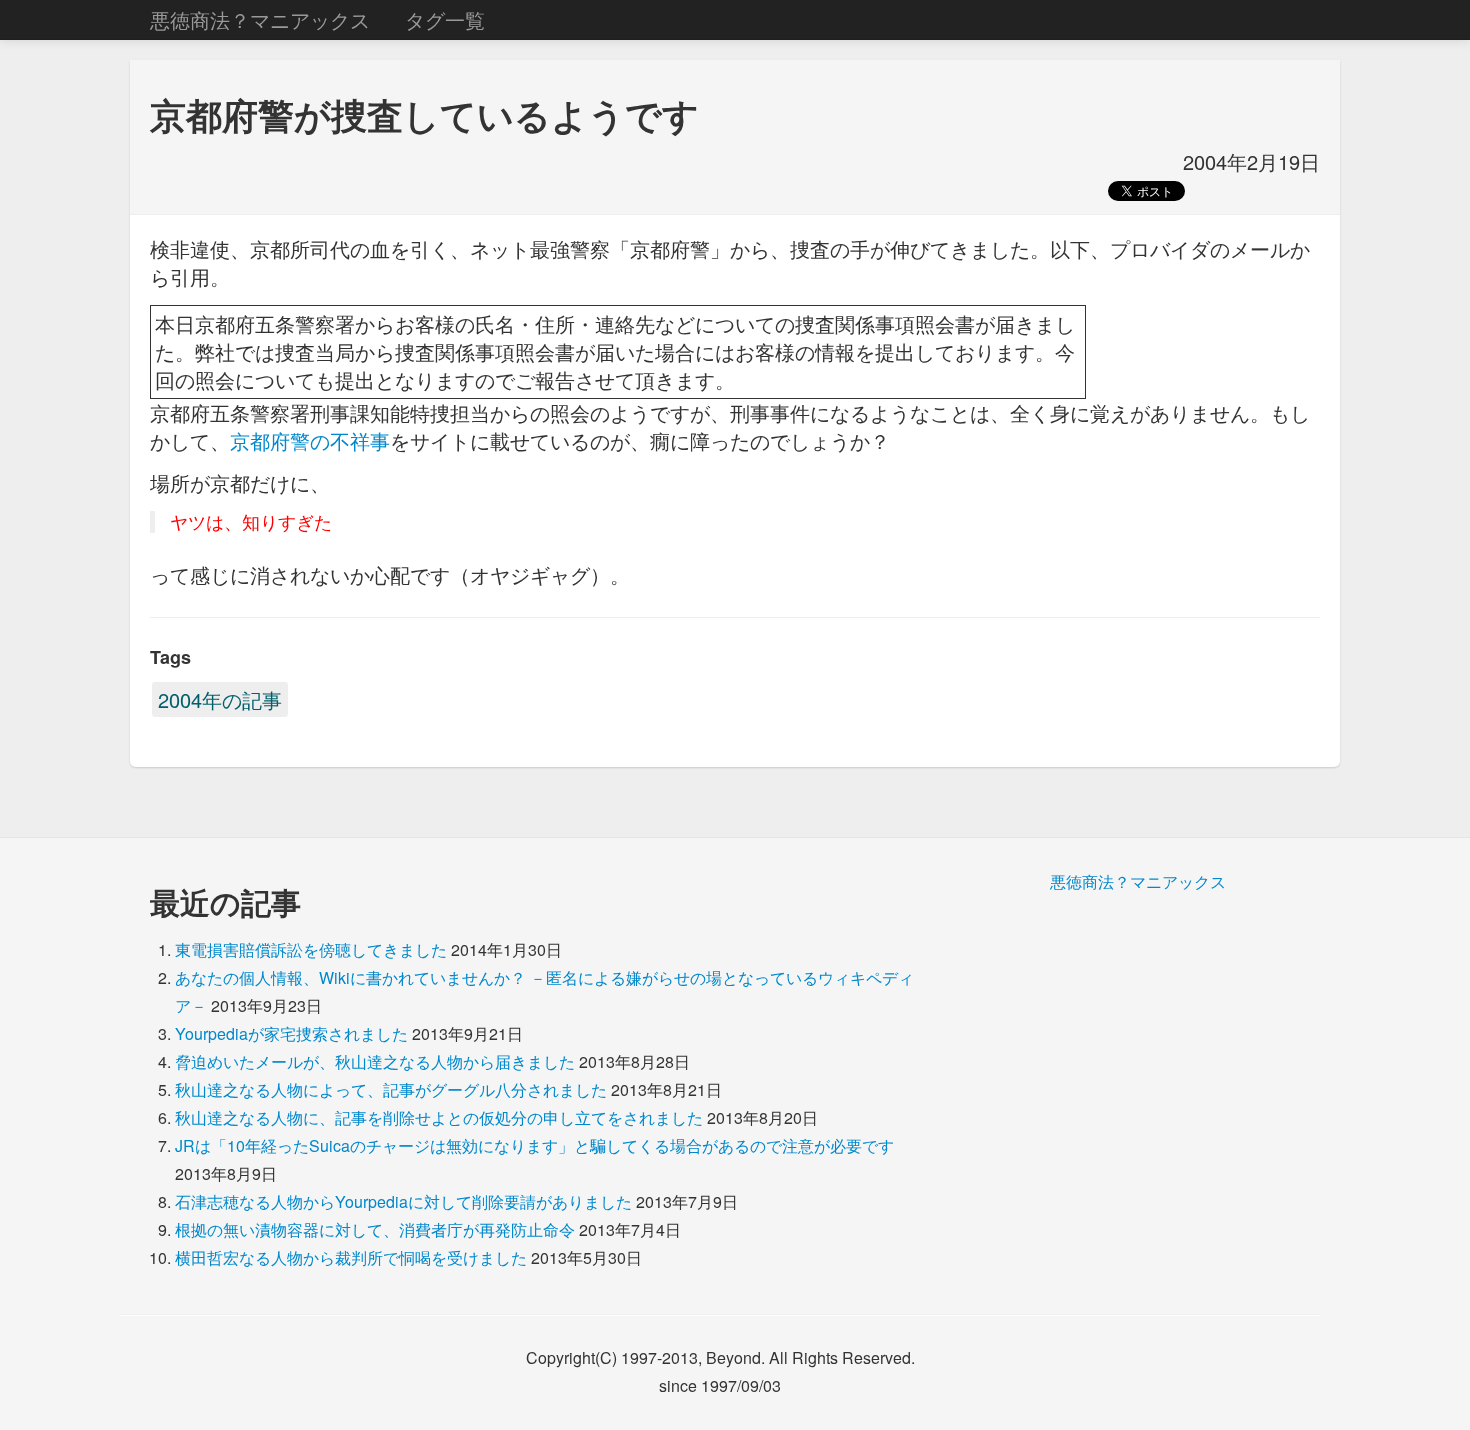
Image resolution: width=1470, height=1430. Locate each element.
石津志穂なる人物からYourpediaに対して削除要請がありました (403, 1201)
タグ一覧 (445, 19)
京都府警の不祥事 (310, 440)
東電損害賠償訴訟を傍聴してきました (311, 949)
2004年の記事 (220, 699)
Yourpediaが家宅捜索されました (291, 1033)
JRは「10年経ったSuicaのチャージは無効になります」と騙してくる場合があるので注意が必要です (534, 1145)
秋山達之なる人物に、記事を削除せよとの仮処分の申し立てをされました (439, 1117)
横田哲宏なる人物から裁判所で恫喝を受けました (351, 1257)
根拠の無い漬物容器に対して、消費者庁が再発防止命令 (375, 1229)
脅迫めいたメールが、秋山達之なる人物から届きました (375, 1061)
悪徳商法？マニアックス (260, 19)
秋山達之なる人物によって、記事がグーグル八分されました (391, 1089)
